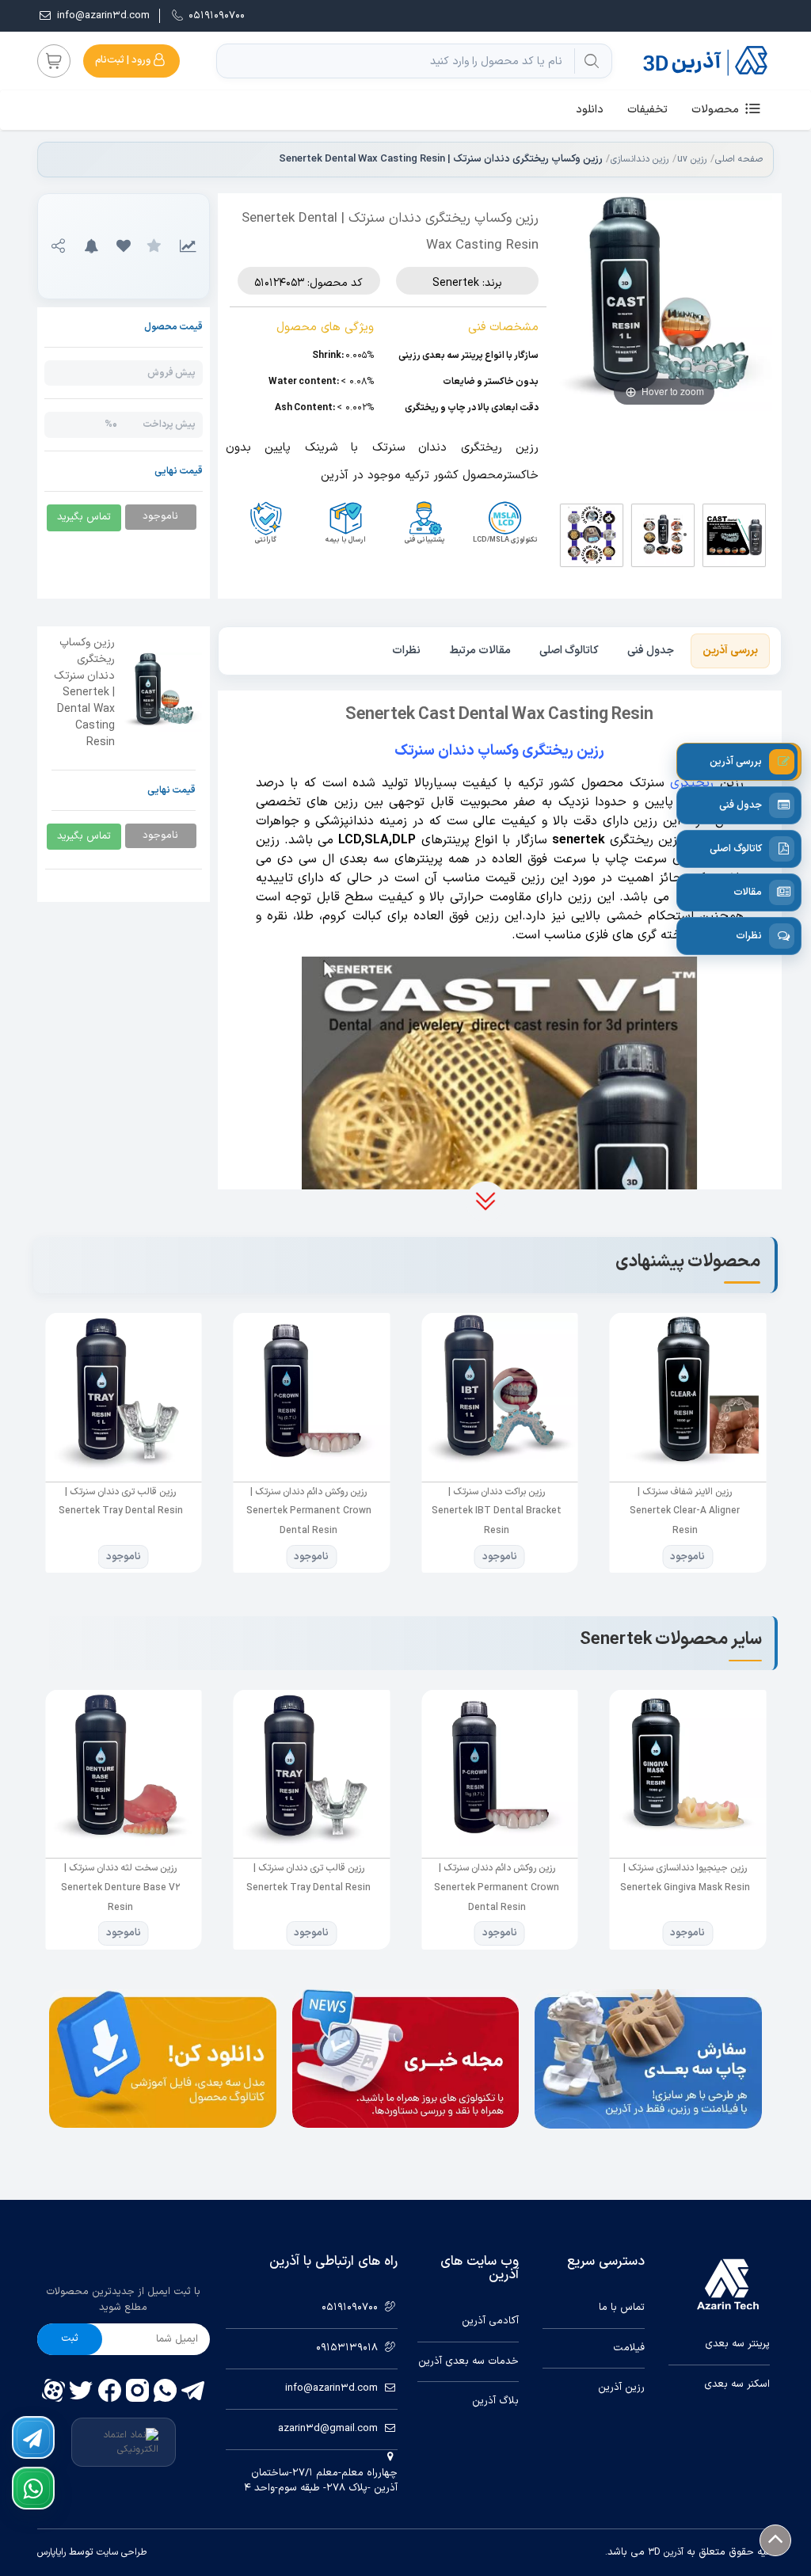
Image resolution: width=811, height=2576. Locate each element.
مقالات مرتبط (480, 651)
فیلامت (628, 2348)
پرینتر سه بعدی (737, 2344)
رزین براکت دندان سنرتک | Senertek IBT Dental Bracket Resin (497, 1511)
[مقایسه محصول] (188, 246)
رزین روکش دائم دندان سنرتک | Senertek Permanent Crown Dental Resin (308, 1511)
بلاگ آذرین (495, 2401)
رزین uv (692, 159)
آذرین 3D (666, 2552)
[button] (123, 246)
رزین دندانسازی (640, 159)
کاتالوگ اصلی (569, 651)
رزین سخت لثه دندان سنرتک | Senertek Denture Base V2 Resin (120, 1887)
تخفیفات (647, 110)
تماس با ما (621, 2308)
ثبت (70, 2338)
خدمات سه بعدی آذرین (468, 2362)
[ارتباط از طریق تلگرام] (33, 2437)
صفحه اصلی (739, 159)
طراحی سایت (120, 2552)
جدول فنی (651, 651)
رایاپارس (51, 2552)
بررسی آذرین (730, 651)
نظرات (406, 651)
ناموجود (687, 1557)
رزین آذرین (621, 2388)
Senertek (456, 283)
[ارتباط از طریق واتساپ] (33, 2488)
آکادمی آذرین (490, 2321)
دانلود (590, 110)
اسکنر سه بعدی (737, 2385)
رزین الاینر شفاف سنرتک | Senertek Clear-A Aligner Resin (685, 1511)
